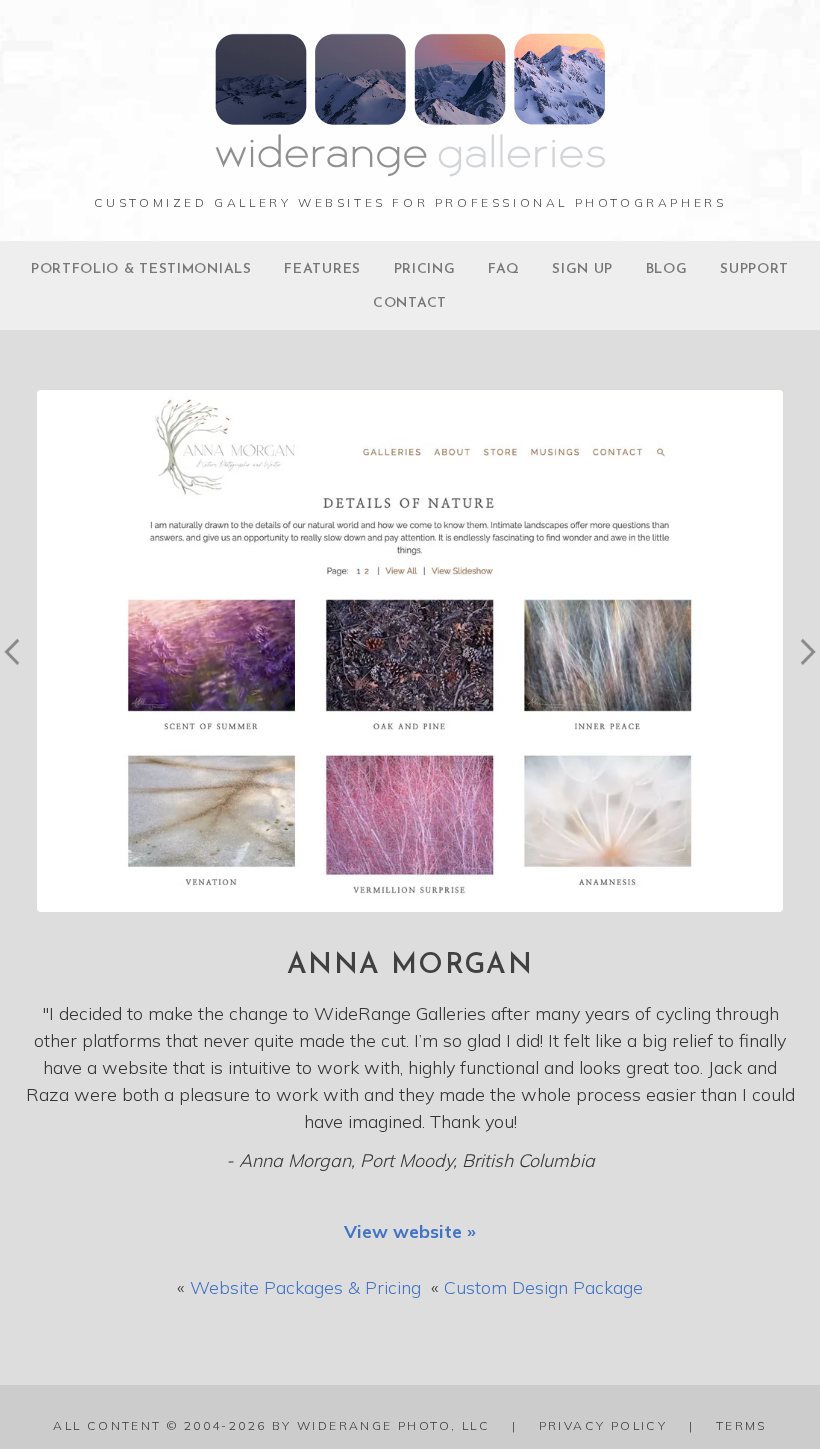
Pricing (425, 269)
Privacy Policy (603, 1425)
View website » (410, 1231)
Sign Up (582, 269)
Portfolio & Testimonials (141, 269)
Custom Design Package (543, 1287)
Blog (667, 269)
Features (322, 269)
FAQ (503, 269)
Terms (741, 1425)
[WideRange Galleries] (410, 166)
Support (754, 269)
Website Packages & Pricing (305, 1287)
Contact (410, 303)
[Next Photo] (801, 684)
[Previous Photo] (18, 684)
